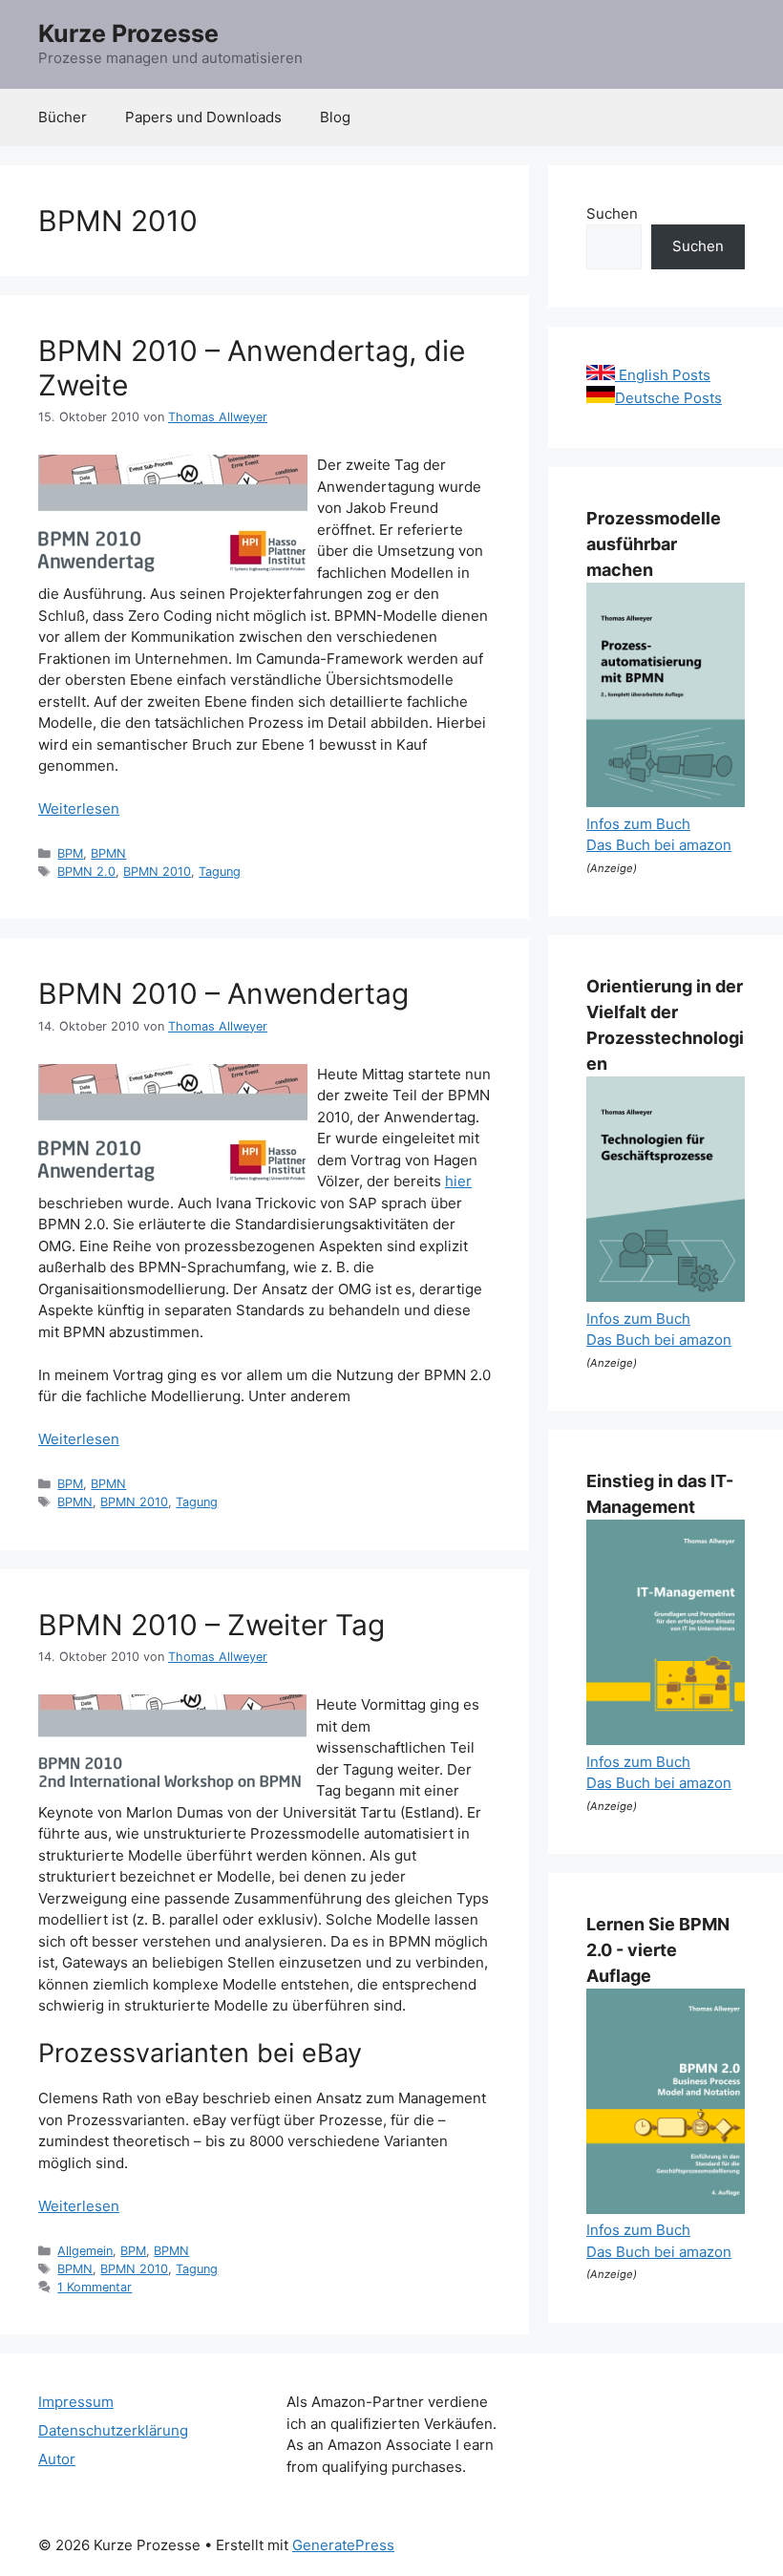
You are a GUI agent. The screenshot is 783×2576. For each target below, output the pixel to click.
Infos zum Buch (638, 824)
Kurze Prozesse (128, 33)
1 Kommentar (95, 2287)
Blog (335, 117)
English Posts (663, 375)
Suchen (612, 213)
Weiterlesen (79, 809)
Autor (57, 2459)
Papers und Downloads (203, 117)
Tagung (220, 872)
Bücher (63, 117)
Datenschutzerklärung (113, 2430)
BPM (70, 853)
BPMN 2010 (157, 872)
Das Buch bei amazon (659, 845)
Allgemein (85, 2251)
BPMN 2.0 (86, 872)
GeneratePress (343, 2545)
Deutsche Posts (668, 398)
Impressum (76, 2402)
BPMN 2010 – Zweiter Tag (212, 1625)
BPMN (108, 853)
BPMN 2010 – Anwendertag (223, 993)
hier (458, 1181)
